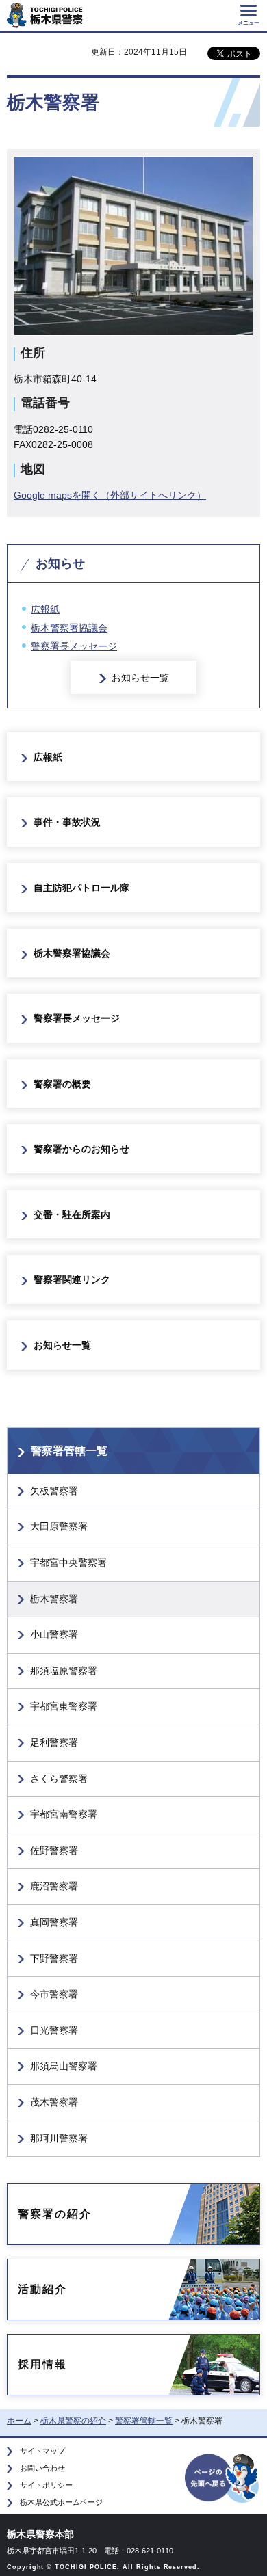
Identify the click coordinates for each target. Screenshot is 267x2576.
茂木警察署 (54, 2102)
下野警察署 (54, 1958)
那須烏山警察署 (64, 2066)
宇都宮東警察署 (64, 1706)
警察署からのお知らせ (81, 1149)
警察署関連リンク (72, 1279)
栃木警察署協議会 (69, 628)
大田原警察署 (59, 1526)
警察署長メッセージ (74, 646)
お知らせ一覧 (140, 678)
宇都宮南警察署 (64, 1814)
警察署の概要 (62, 1084)
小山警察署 (54, 1634)
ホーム (19, 2421)
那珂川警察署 (59, 2138)
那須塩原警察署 (64, 1671)
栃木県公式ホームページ (61, 2502)
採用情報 (42, 2364)
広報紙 (45, 609)
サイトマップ (42, 2451)
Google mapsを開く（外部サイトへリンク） (110, 495)
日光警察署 (54, 2030)
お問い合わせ (42, 2468)
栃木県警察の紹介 (73, 2421)
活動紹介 (42, 2289)
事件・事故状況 (67, 822)
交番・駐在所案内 (72, 1214)
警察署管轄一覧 (69, 1451)
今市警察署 (54, 1994)
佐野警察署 (54, 1850)
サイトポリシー (46, 2485)
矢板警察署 (54, 1491)
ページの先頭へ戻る (222, 2477)
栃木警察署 (54, 1599)
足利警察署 (54, 1742)
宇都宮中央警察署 (68, 1563)
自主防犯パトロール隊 (81, 888)
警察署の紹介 (55, 2214)
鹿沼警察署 (54, 1886)
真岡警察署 (54, 1922)
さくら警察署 (59, 1779)
